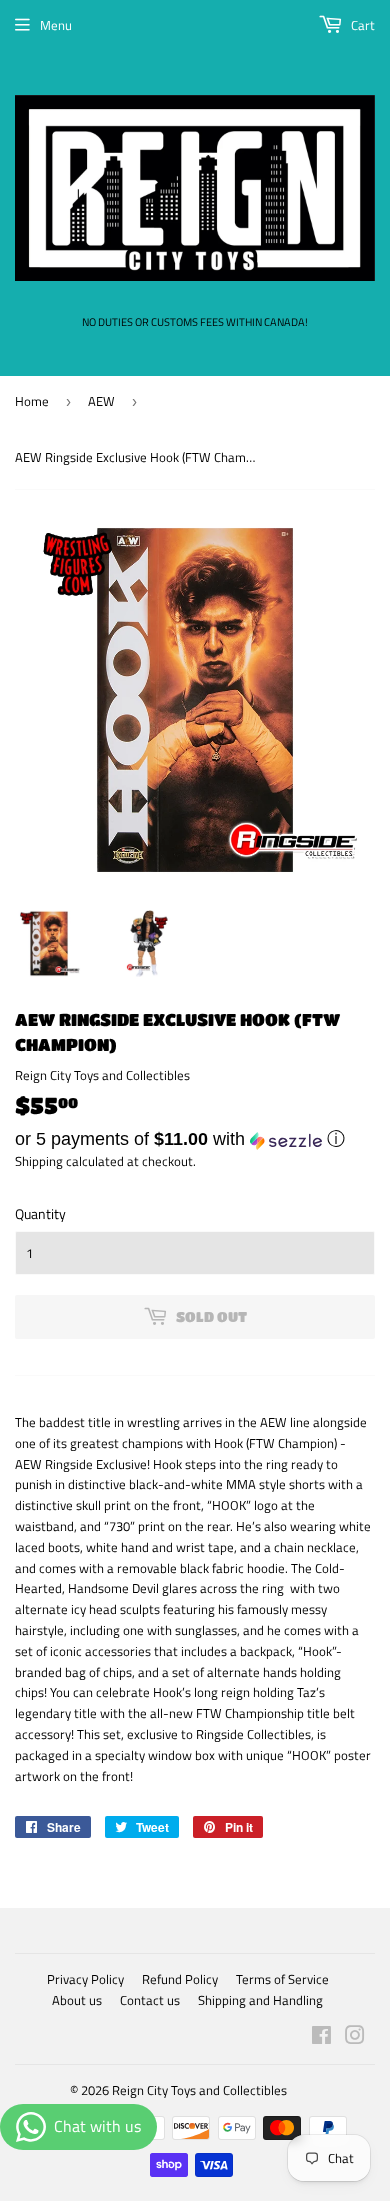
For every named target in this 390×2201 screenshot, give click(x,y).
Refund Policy (180, 1979)
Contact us (150, 2000)
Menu (56, 25)
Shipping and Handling (260, 2000)
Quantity (40, 1213)
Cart (361, 25)
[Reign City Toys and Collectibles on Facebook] (321, 2038)
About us (77, 2000)
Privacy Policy (85, 1979)
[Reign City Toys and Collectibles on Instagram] (355, 2038)
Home (32, 401)
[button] (195, 1139)
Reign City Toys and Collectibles (199, 2090)
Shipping (39, 1161)
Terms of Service (282, 1979)
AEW (101, 401)
